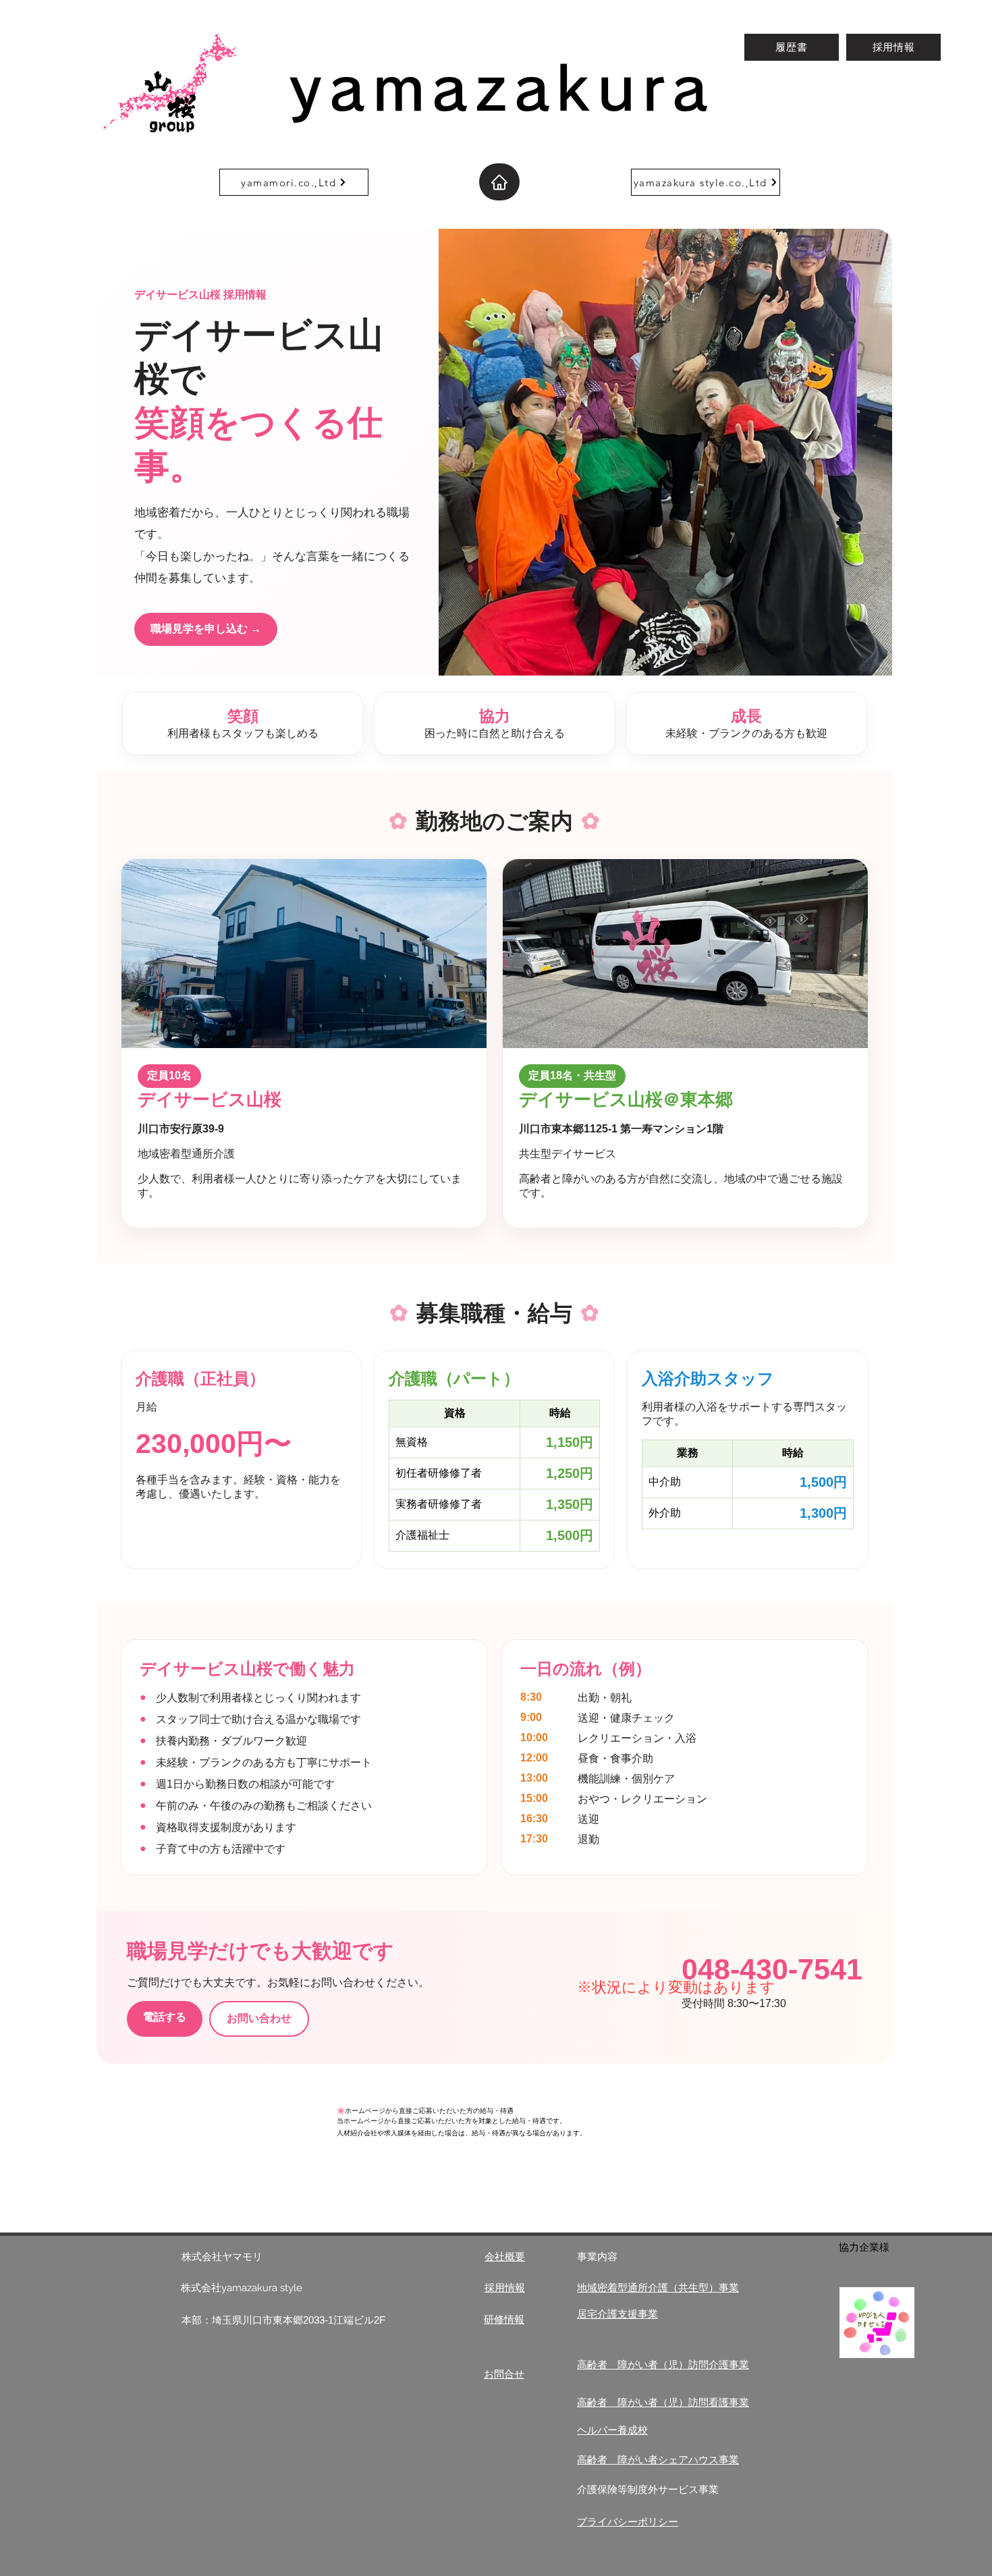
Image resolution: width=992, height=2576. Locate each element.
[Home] (499, 182)
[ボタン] (165, 2139)
